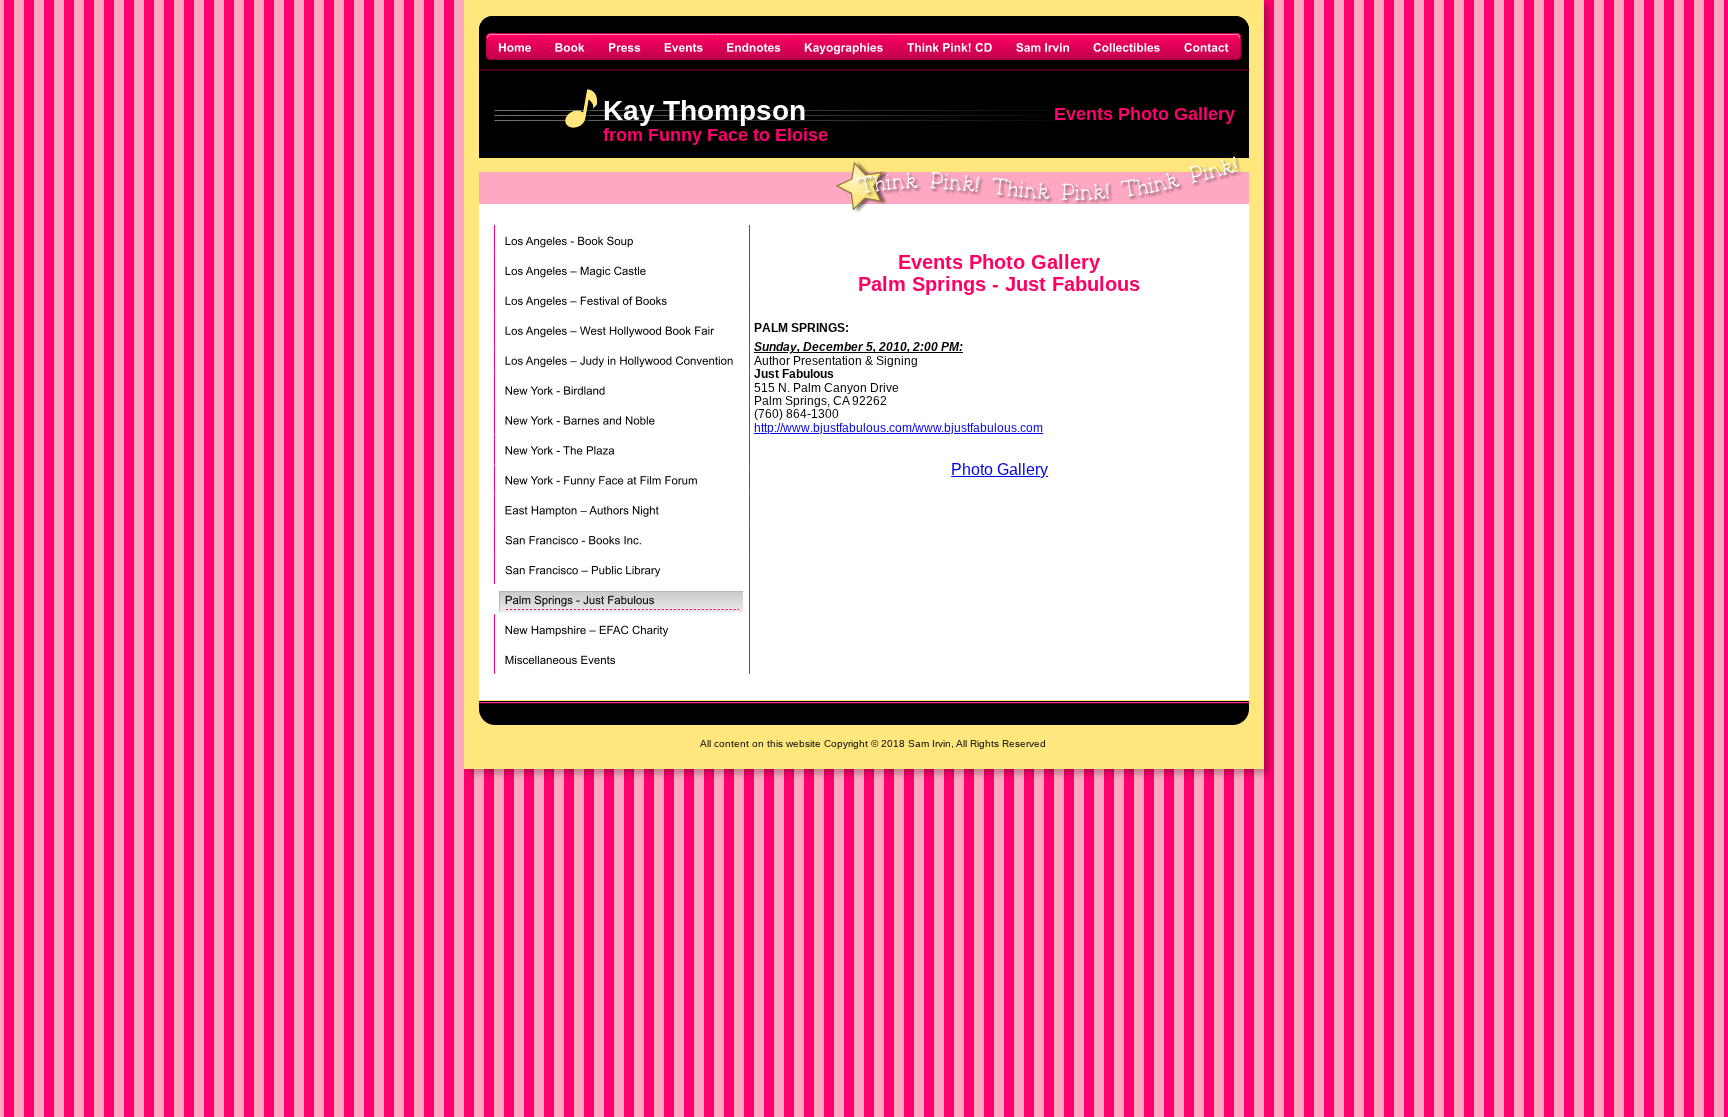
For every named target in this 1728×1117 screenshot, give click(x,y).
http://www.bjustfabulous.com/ (834, 428)
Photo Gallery (999, 469)
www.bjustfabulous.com (979, 428)
